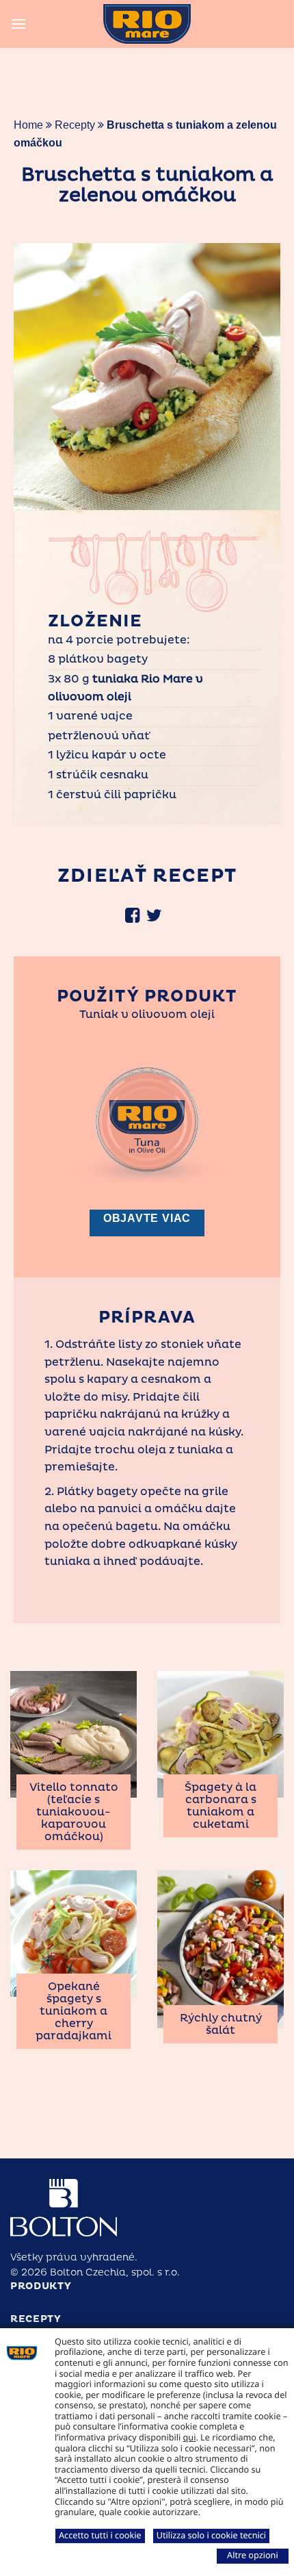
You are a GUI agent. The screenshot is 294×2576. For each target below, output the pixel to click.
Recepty (75, 125)
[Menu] (18, 24)
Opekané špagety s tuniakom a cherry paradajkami (73, 2011)
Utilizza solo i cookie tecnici (211, 2535)
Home (28, 125)
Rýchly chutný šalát (221, 2024)
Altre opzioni (253, 2555)
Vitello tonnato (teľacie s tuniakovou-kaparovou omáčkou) (74, 1812)
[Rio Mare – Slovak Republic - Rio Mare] (147, 24)
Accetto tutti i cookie (100, 2535)
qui (190, 2437)
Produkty (41, 2286)
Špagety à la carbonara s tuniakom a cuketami (220, 1806)
